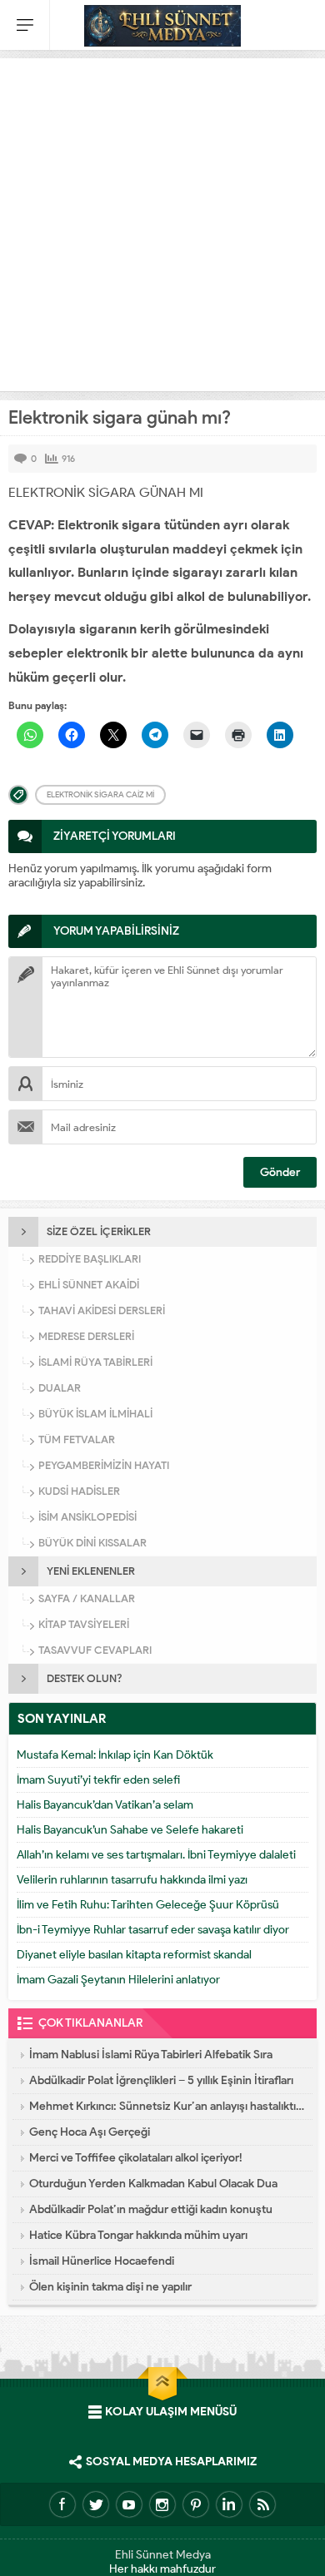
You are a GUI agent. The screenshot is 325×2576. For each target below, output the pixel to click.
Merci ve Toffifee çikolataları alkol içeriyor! (136, 2158)
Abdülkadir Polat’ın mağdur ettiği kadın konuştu (151, 2209)
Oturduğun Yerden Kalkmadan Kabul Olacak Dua (153, 2184)
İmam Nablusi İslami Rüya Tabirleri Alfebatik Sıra (151, 2055)
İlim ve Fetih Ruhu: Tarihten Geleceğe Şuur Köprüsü (148, 1905)
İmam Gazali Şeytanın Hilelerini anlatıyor (118, 1980)
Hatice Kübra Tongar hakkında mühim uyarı (138, 2235)
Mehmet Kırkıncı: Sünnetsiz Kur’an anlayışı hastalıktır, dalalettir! (167, 2106)
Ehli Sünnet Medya (163, 2555)
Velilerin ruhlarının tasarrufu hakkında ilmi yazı (132, 1880)
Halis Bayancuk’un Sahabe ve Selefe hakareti (130, 1830)
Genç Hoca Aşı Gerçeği (90, 2132)
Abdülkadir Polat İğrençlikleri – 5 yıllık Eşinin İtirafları (161, 2080)
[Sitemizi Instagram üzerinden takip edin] (162, 2504)
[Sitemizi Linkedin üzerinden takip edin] (229, 2504)
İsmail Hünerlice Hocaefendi (102, 2261)
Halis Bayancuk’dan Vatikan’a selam (105, 1805)
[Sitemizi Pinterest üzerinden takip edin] (196, 2504)
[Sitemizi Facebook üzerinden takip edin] (62, 2504)
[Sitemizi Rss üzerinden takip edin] (262, 2504)
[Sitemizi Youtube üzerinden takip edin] (129, 2504)
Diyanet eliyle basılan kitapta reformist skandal (134, 1955)
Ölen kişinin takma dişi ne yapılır (110, 2287)
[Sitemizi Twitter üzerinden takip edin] (96, 2504)
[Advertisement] (162, 221)
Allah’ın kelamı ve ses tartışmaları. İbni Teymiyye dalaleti (156, 1855)
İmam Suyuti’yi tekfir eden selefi (98, 1780)
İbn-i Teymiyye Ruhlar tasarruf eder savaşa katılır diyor (153, 1930)
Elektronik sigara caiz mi (100, 794)
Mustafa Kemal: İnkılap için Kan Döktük (115, 1755)
